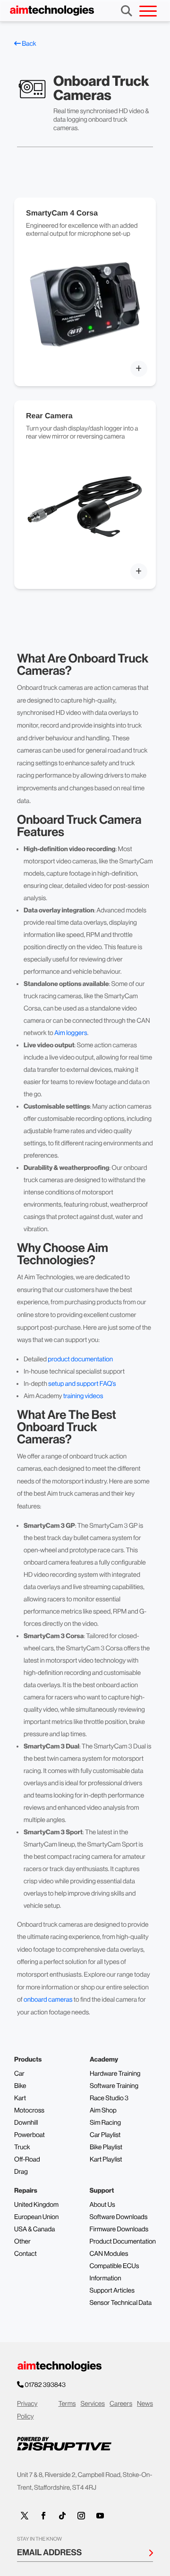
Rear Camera (49, 416)
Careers (121, 2404)
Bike (20, 2086)
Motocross (29, 2111)
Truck (22, 2147)
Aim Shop (103, 2111)
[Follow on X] (25, 2516)
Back (29, 44)
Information (105, 2278)
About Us (102, 2205)
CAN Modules (109, 2254)
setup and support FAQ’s (82, 1384)
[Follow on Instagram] (81, 2516)
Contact (25, 2254)
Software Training (114, 2086)
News (145, 2404)
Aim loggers (71, 1033)
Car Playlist (105, 2135)
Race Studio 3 (109, 2098)
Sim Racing (105, 2123)
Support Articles (112, 2291)
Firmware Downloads (119, 2229)
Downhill (26, 2123)
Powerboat (30, 2135)
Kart (20, 2098)
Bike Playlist (106, 2147)
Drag (21, 2172)
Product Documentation (123, 2242)
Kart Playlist (106, 2160)
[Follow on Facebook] (43, 2516)
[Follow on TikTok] (62, 2516)
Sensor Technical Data (120, 2303)
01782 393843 (45, 2385)
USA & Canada (34, 2229)
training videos (83, 1396)
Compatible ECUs (114, 2266)
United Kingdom (36, 2205)
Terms (67, 2404)
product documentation (80, 1359)
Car (19, 2074)
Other (22, 2242)
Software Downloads (118, 2217)
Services (93, 2404)
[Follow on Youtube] (100, 2516)
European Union (36, 2217)
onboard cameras (48, 2000)
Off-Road (27, 2160)
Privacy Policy (27, 2410)
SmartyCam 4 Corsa (62, 213)
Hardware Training (115, 2074)
